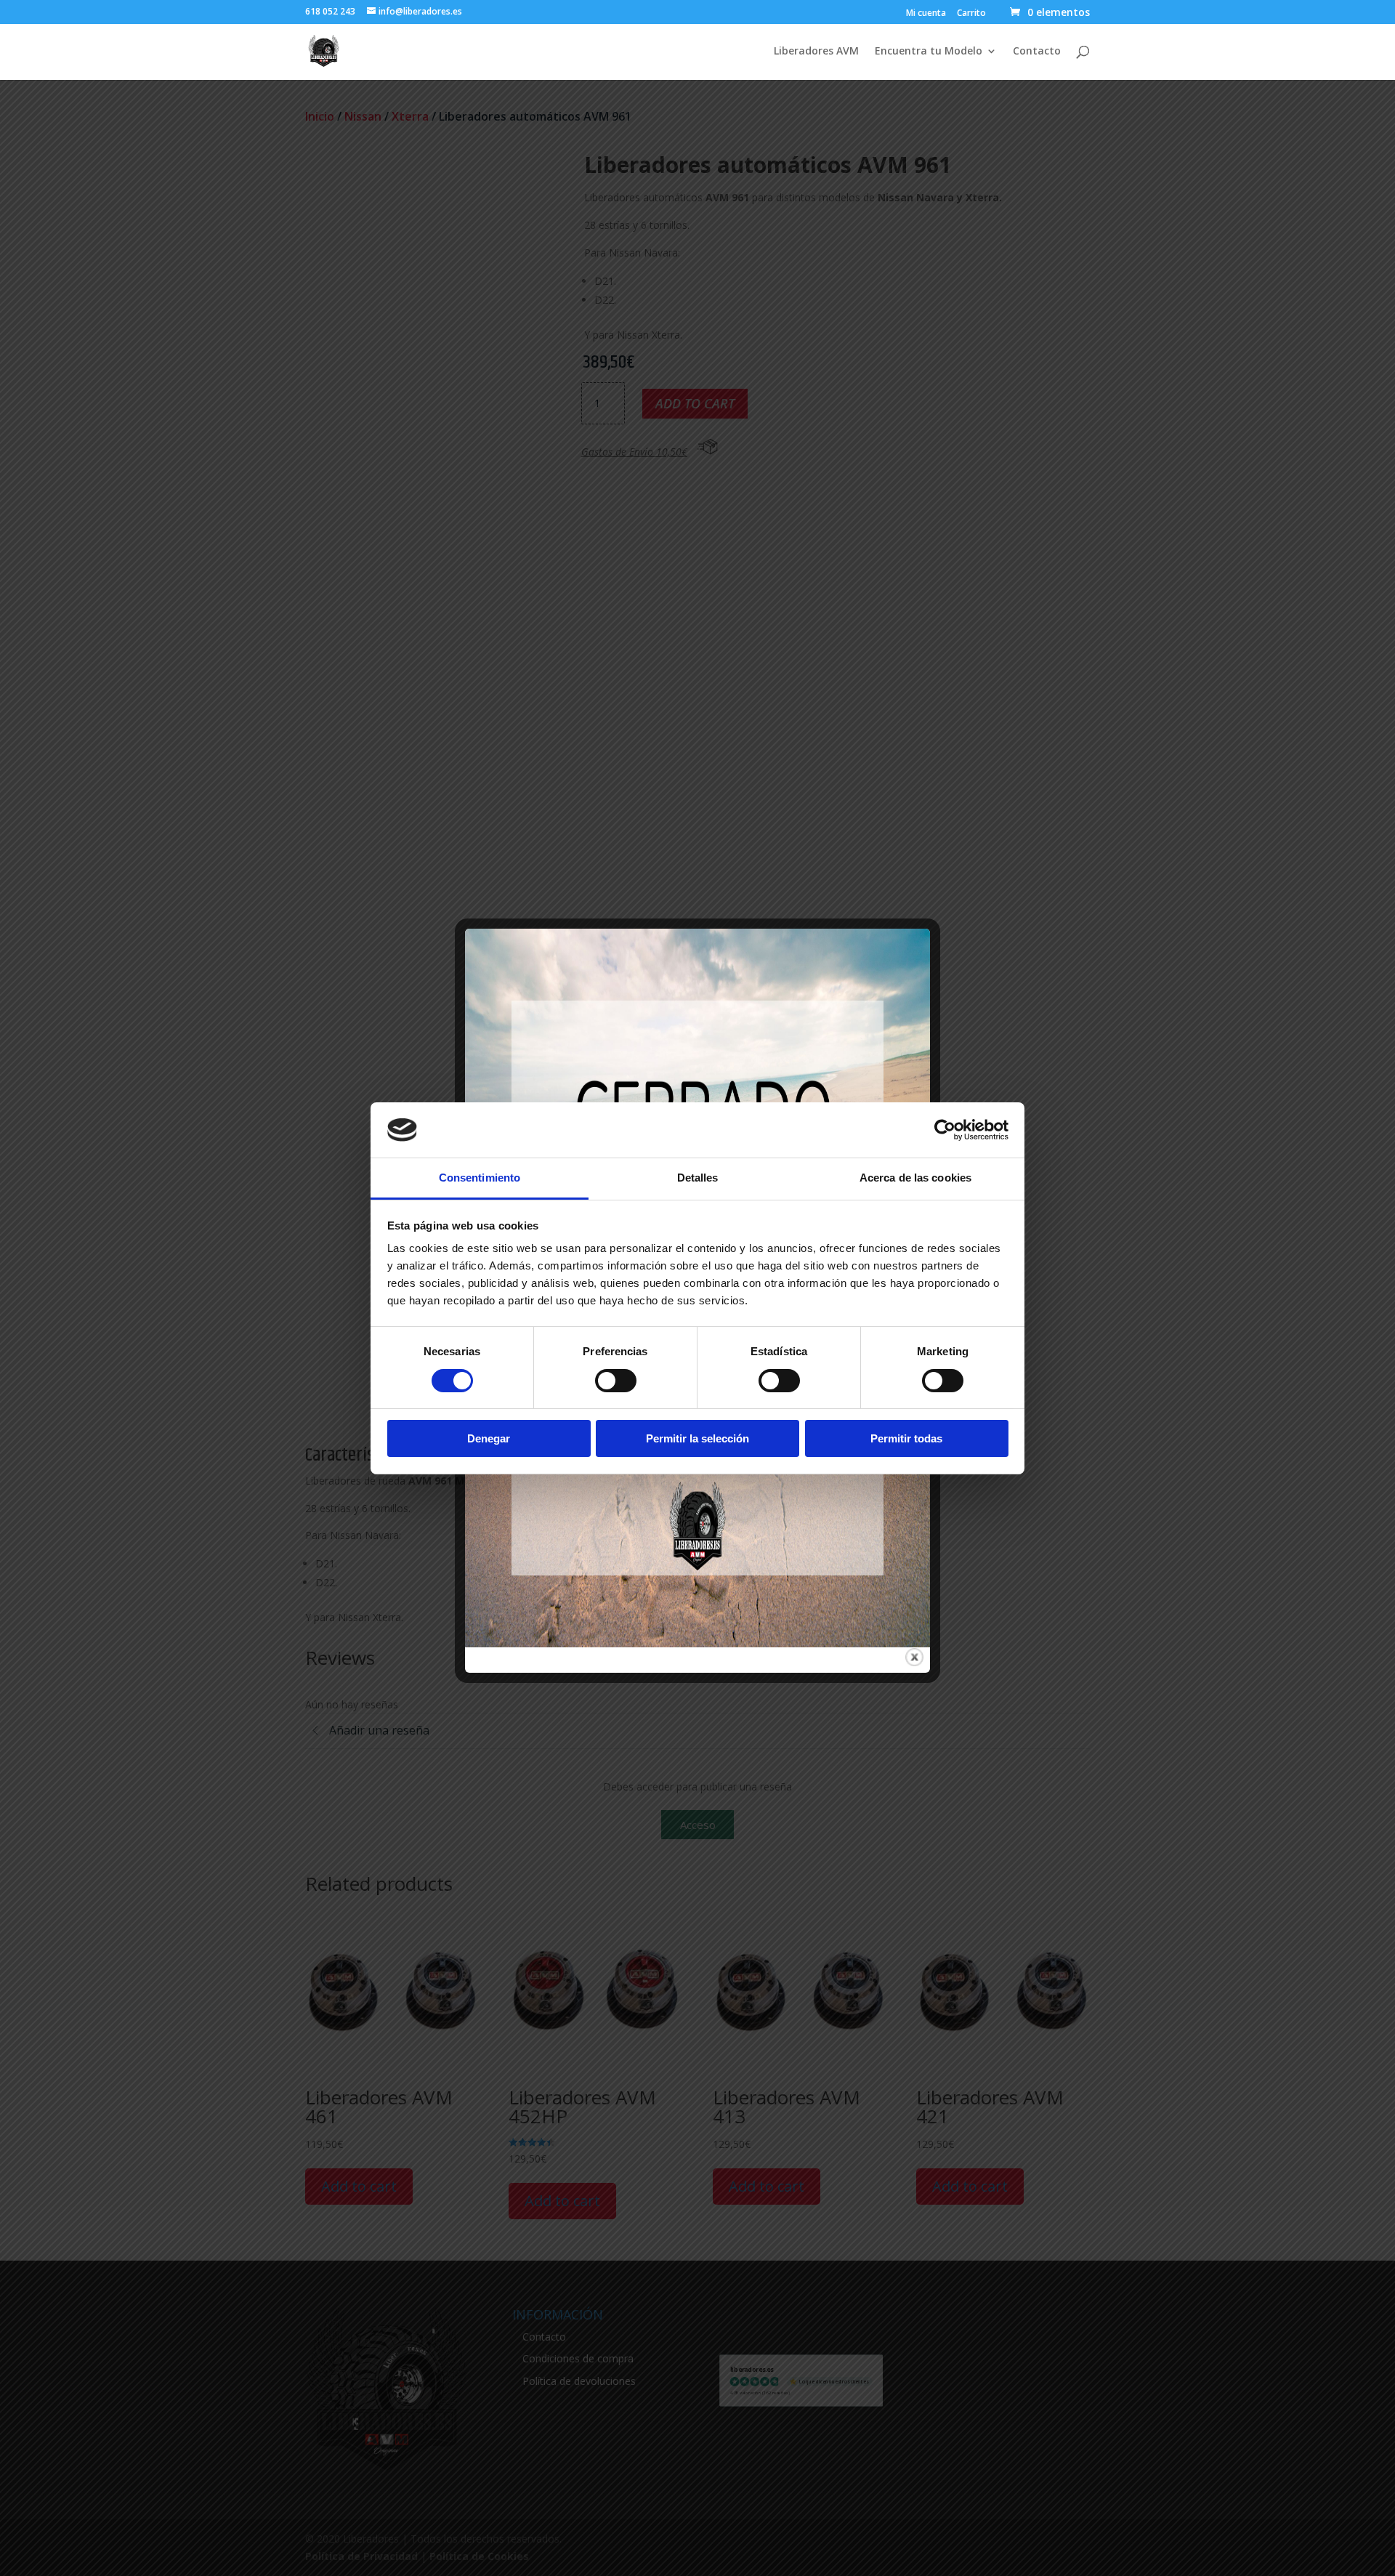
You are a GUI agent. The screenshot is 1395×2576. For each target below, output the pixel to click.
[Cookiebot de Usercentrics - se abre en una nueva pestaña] (945, 1130)
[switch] (616, 1381)
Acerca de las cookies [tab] (915, 1178)
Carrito (971, 14)
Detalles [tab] (698, 1178)
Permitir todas (906, 1438)
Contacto (1037, 52)
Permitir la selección (697, 1438)
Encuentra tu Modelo (929, 52)
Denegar (489, 1438)
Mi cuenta (926, 14)
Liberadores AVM (816, 52)
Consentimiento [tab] (480, 1178)
